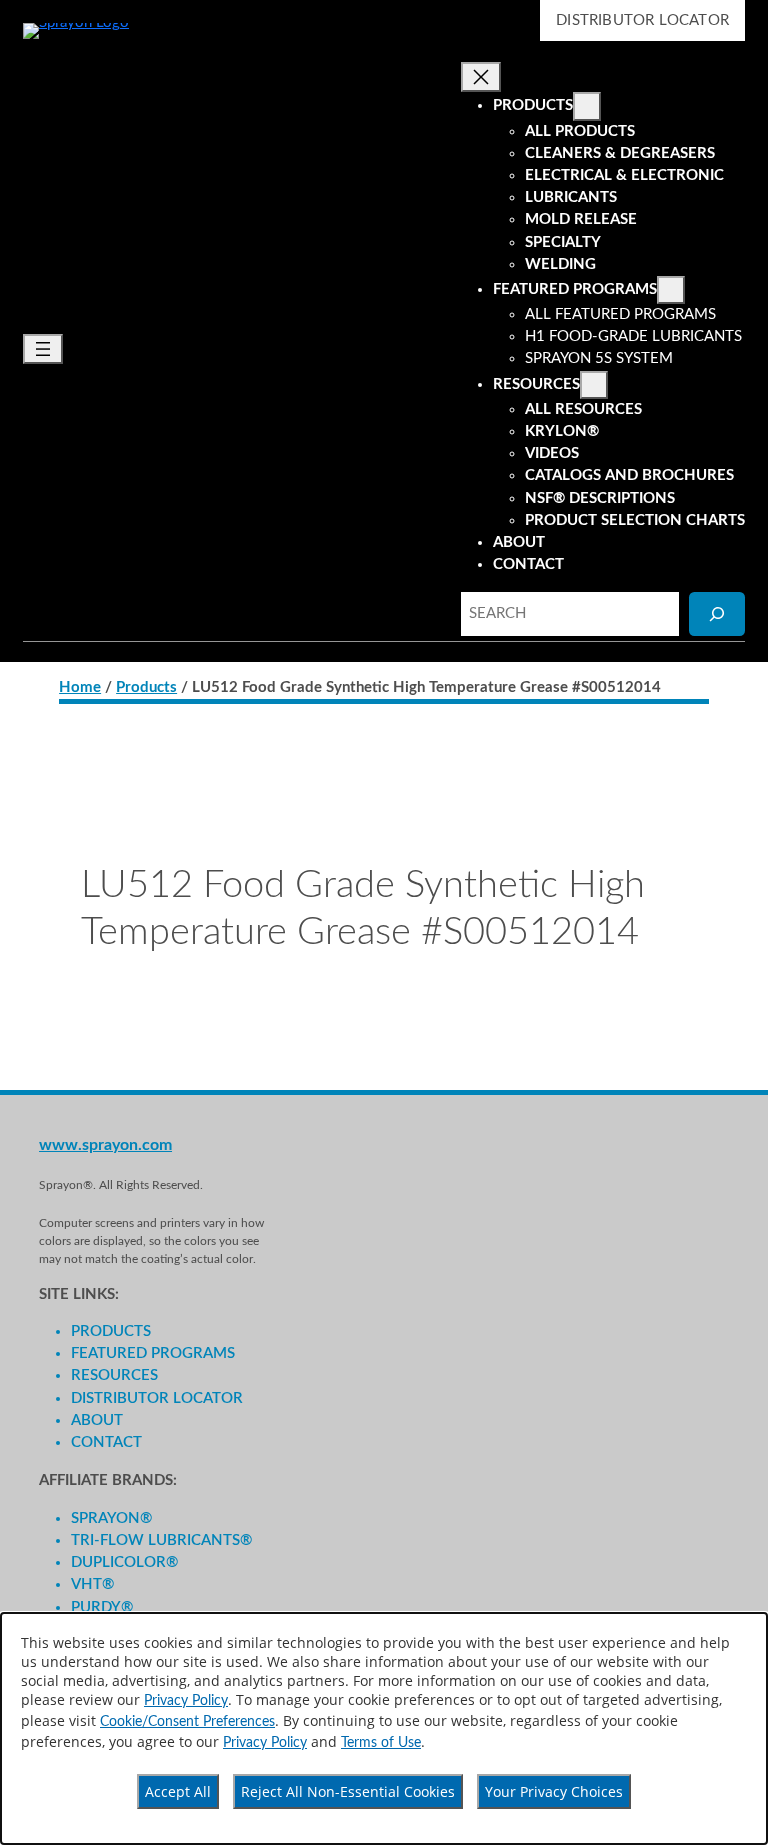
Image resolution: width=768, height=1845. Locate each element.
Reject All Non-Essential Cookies (348, 1791)
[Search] (717, 613)
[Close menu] (481, 77)
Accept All (178, 1791)
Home (80, 687)
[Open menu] (43, 349)
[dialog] (384, 1728)
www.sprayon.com (105, 1145)
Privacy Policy (186, 1701)
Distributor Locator (642, 20)
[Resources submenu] (594, 385)
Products (146, 687)
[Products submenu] (587, 106)
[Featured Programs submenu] (671, 290)
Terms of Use (381, 1743)
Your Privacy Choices (554, 1791)
